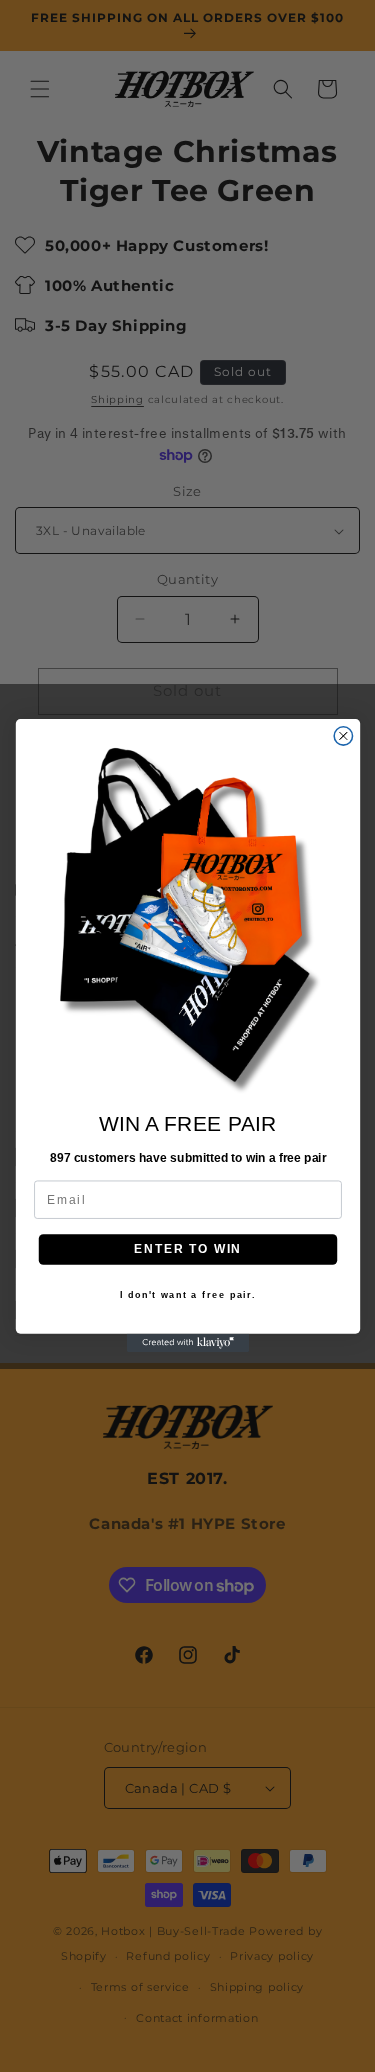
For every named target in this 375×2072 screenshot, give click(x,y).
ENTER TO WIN (188, 1249)
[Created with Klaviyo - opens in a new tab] (187, 1343)
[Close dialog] (343, 736)
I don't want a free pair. (187, 1296)
